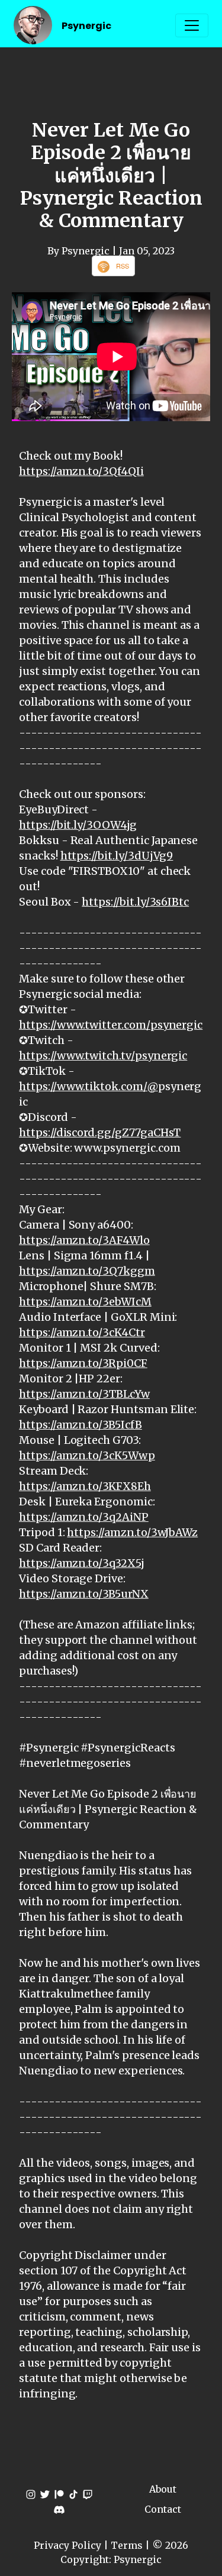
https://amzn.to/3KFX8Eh (85, 1486)
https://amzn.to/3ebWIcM (85, 1302)
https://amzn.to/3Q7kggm (87, 1271)
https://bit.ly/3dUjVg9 (117, 856)
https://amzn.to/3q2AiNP (84, 1517)
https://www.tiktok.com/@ (89, 1086)
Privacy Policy (67, 2545)
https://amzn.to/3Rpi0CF (83, 1363)
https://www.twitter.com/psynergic (111, 1025)
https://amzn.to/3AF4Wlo (84, 1240)
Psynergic (86, 26)
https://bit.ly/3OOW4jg (78, 825)
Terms (127, 2545)
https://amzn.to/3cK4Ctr (82, 1332)
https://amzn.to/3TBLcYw (84, 1394)
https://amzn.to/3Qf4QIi (81, 471)
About (163, 2489)
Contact (163, 2509)
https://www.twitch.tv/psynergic (103, 1056)
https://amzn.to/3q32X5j (82, 1563)
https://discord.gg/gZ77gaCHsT (100, 1132)
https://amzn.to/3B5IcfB (81, 1425)
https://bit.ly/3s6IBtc (135, 902)
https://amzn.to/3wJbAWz (132, 1532)
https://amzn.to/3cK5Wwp (87, 1455)
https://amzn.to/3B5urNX (84, 1594)
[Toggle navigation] (192, 25)
